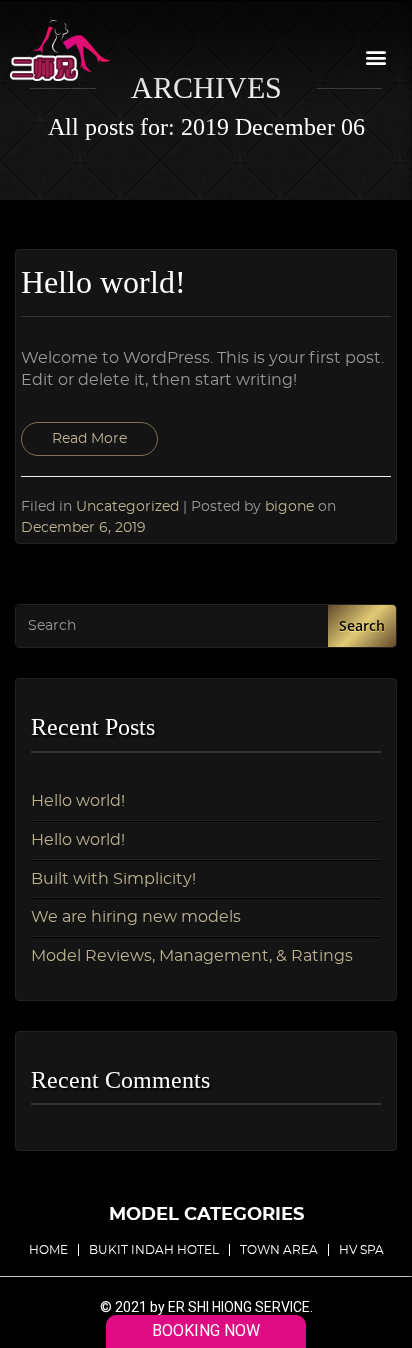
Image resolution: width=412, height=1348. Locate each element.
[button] (375, 56)
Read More (89, 439)
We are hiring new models (136, 917)
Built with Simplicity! (113, 879)
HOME (48, 1250)
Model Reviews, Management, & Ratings (192, 956)
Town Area (279, 1250)
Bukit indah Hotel (154, 1250)
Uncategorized (127, 506)
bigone (291, 506)
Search (362, 625)
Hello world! (78, 801)
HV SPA (361, 1250)
